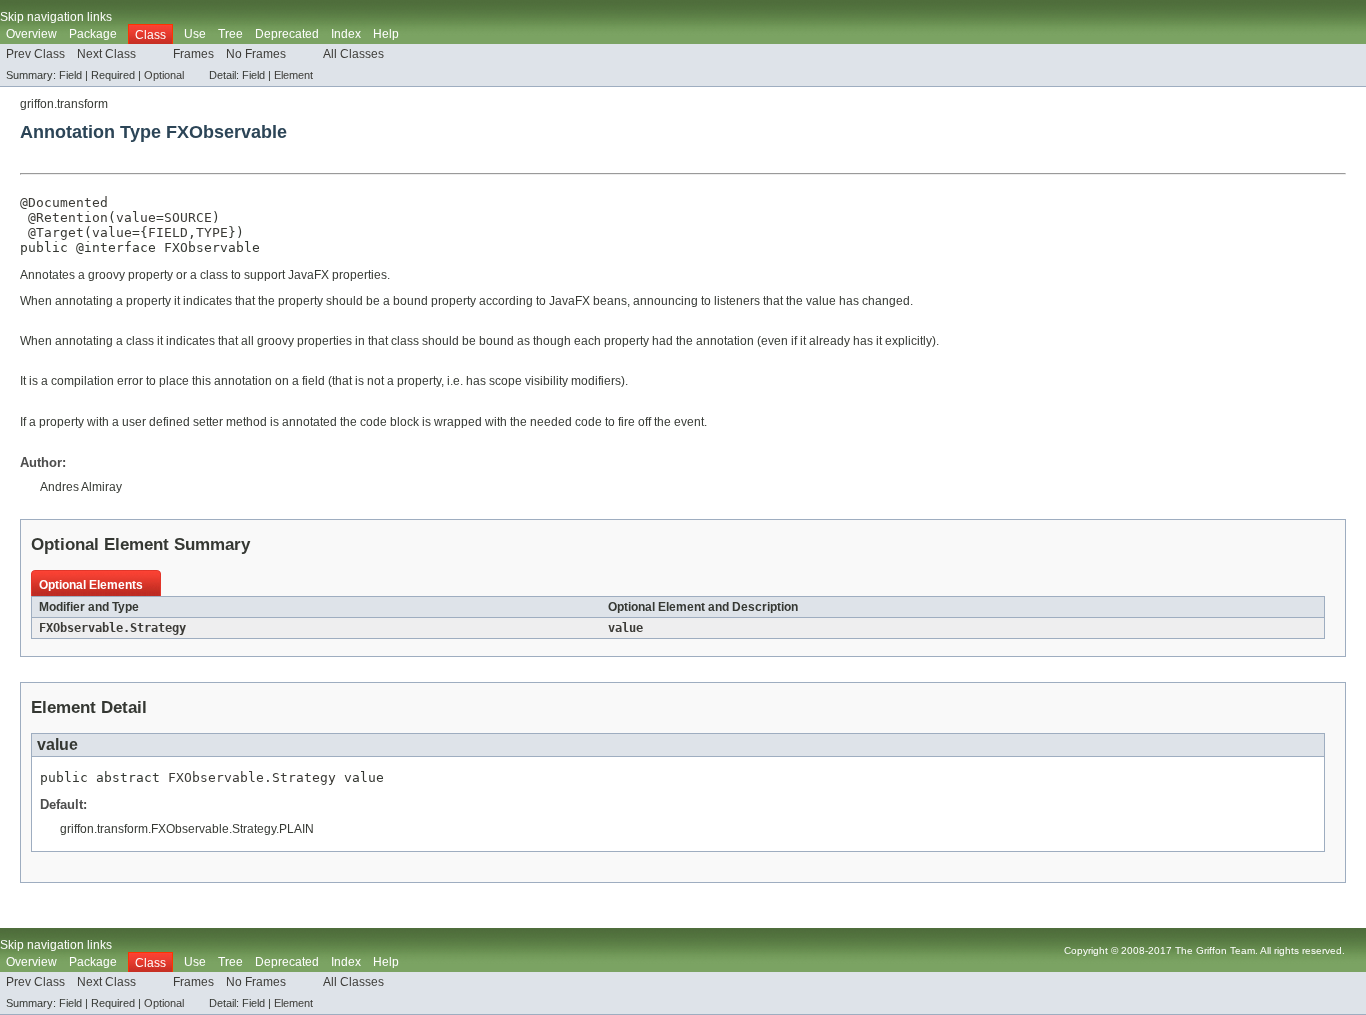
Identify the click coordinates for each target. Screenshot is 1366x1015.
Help (386, 34)
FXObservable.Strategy (112, 628)
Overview (31, 34)
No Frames (256, 54)
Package (93, 34)
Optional (164, 75)
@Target (56, 232)
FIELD (168, 232)
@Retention (68, 217)
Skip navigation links (56, 17)
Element (293, 75)
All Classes (353, 54)
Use (195, 34)
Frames (193, 54)
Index (346, 34)
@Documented (64, 202)
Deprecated (287, 34)
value (136, 217)
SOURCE (188, 217)
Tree (230, 34)
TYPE (212, 232)
